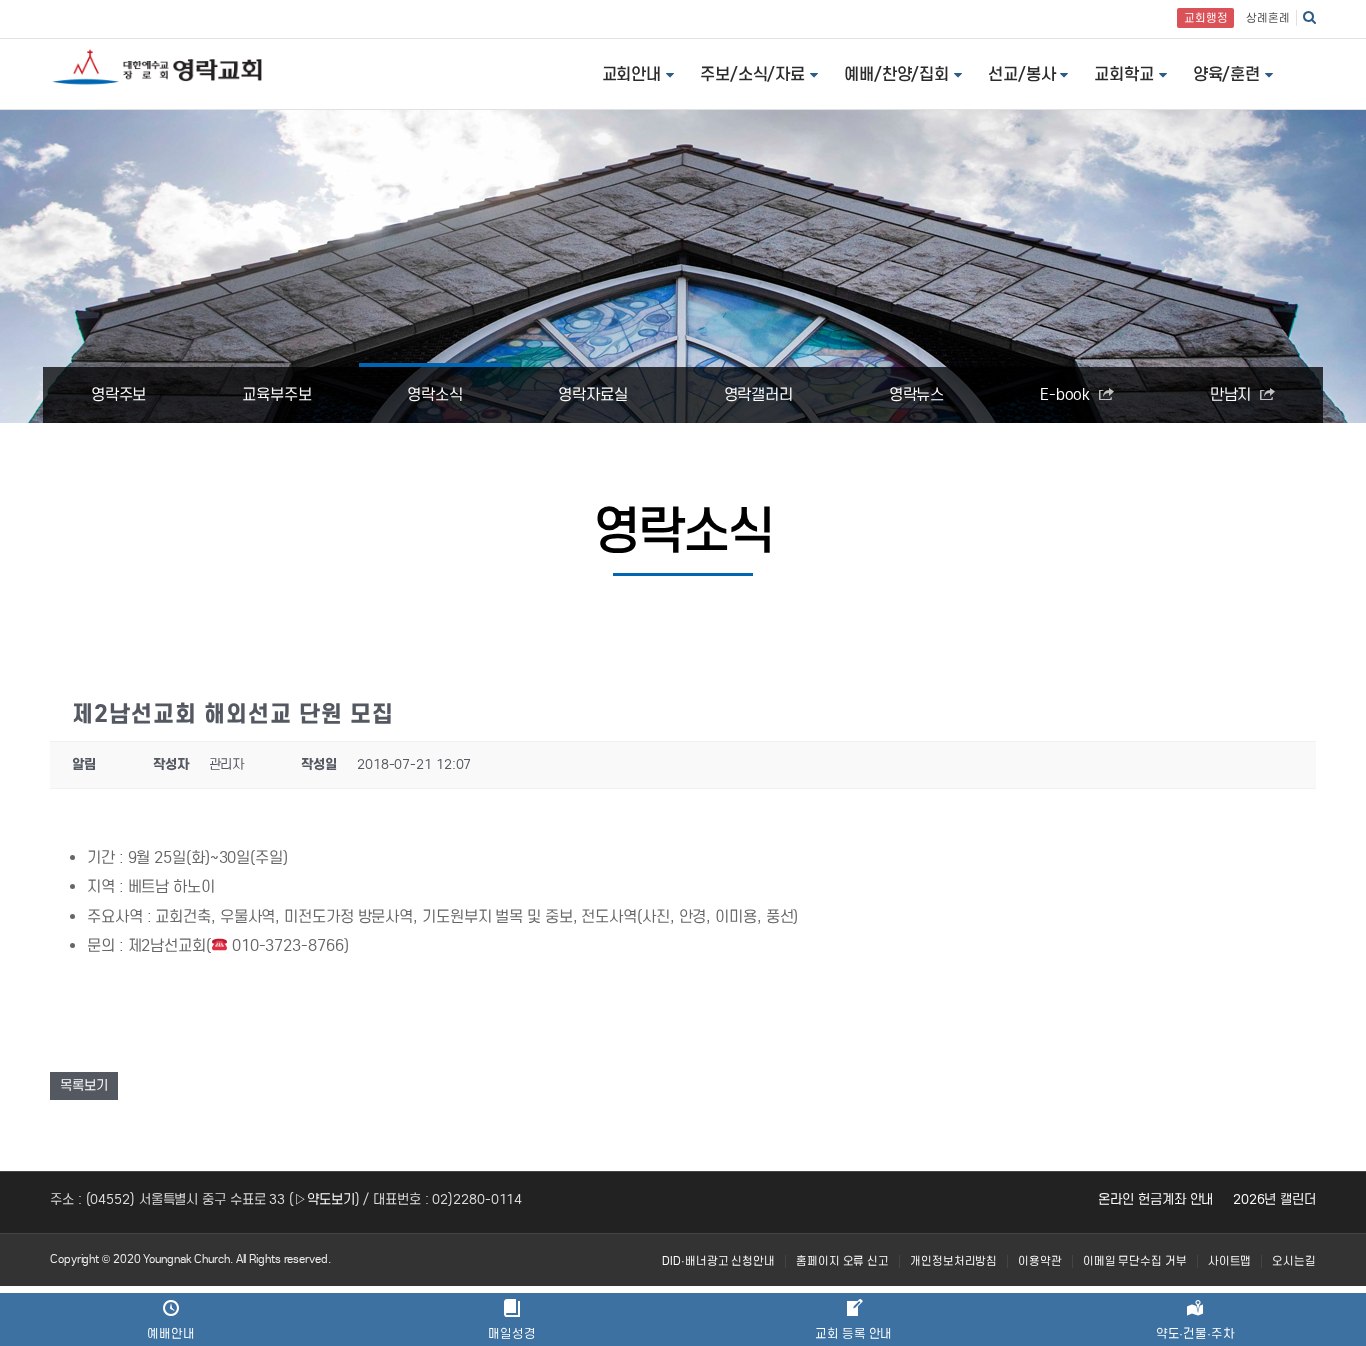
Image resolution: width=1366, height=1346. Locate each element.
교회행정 (1206, 18)
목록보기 (84, 1085)
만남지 (1233, 394)
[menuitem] (718, 1261)
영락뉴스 (917, 394)
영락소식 (435, 394)
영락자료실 (593, 394)
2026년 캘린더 (1274, 1199)
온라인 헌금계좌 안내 (1155, 1199)
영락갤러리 (759, 394)
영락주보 (119, 394)
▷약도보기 (324, 1199)
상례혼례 (1268, 18)
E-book (1067, 394)
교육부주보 (277, 394)
